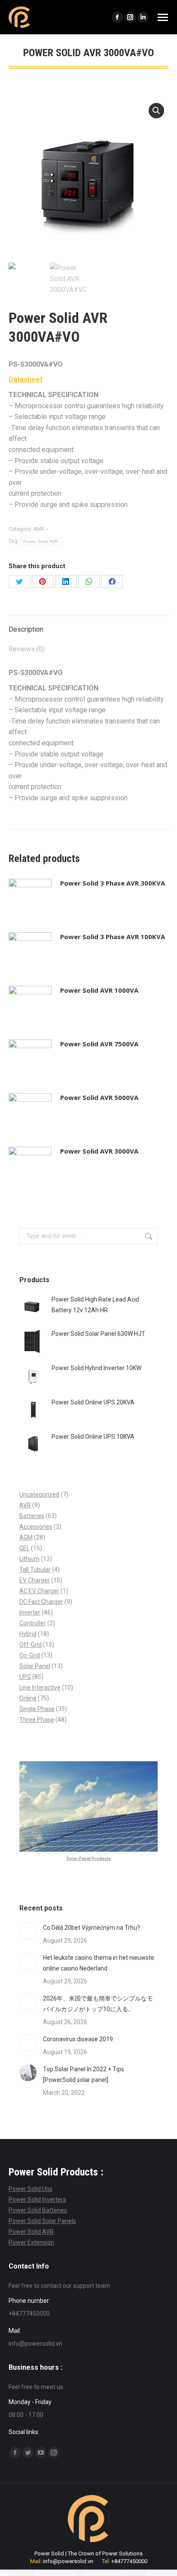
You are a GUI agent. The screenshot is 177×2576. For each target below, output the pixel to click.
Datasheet (26, 379)
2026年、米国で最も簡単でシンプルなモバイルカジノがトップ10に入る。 (98, 2004)
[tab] (88, 625)
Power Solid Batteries (38, 2210)
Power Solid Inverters (37, 2199)
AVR (39, 529)
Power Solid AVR (41, 541)
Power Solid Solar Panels (42, 2221)
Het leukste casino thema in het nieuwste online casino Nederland (99, 1963)
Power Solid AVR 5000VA (99, 1097)
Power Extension (31, 2242)
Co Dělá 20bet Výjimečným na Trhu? (92, 1928)
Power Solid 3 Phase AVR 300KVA (113, 883)
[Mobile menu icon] (163, 17)
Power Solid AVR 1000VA (99, 990)
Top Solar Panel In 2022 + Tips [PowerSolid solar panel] (84, 2074)
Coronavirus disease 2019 (78, 2039)
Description (26, 629)
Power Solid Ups (31, 2189)
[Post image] (28, 1931)
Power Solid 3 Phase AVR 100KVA (113, 937)
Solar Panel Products (88, 1858)
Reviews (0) (27, 649)
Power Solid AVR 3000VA (99, 1151)
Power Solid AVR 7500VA (99, 1044)
